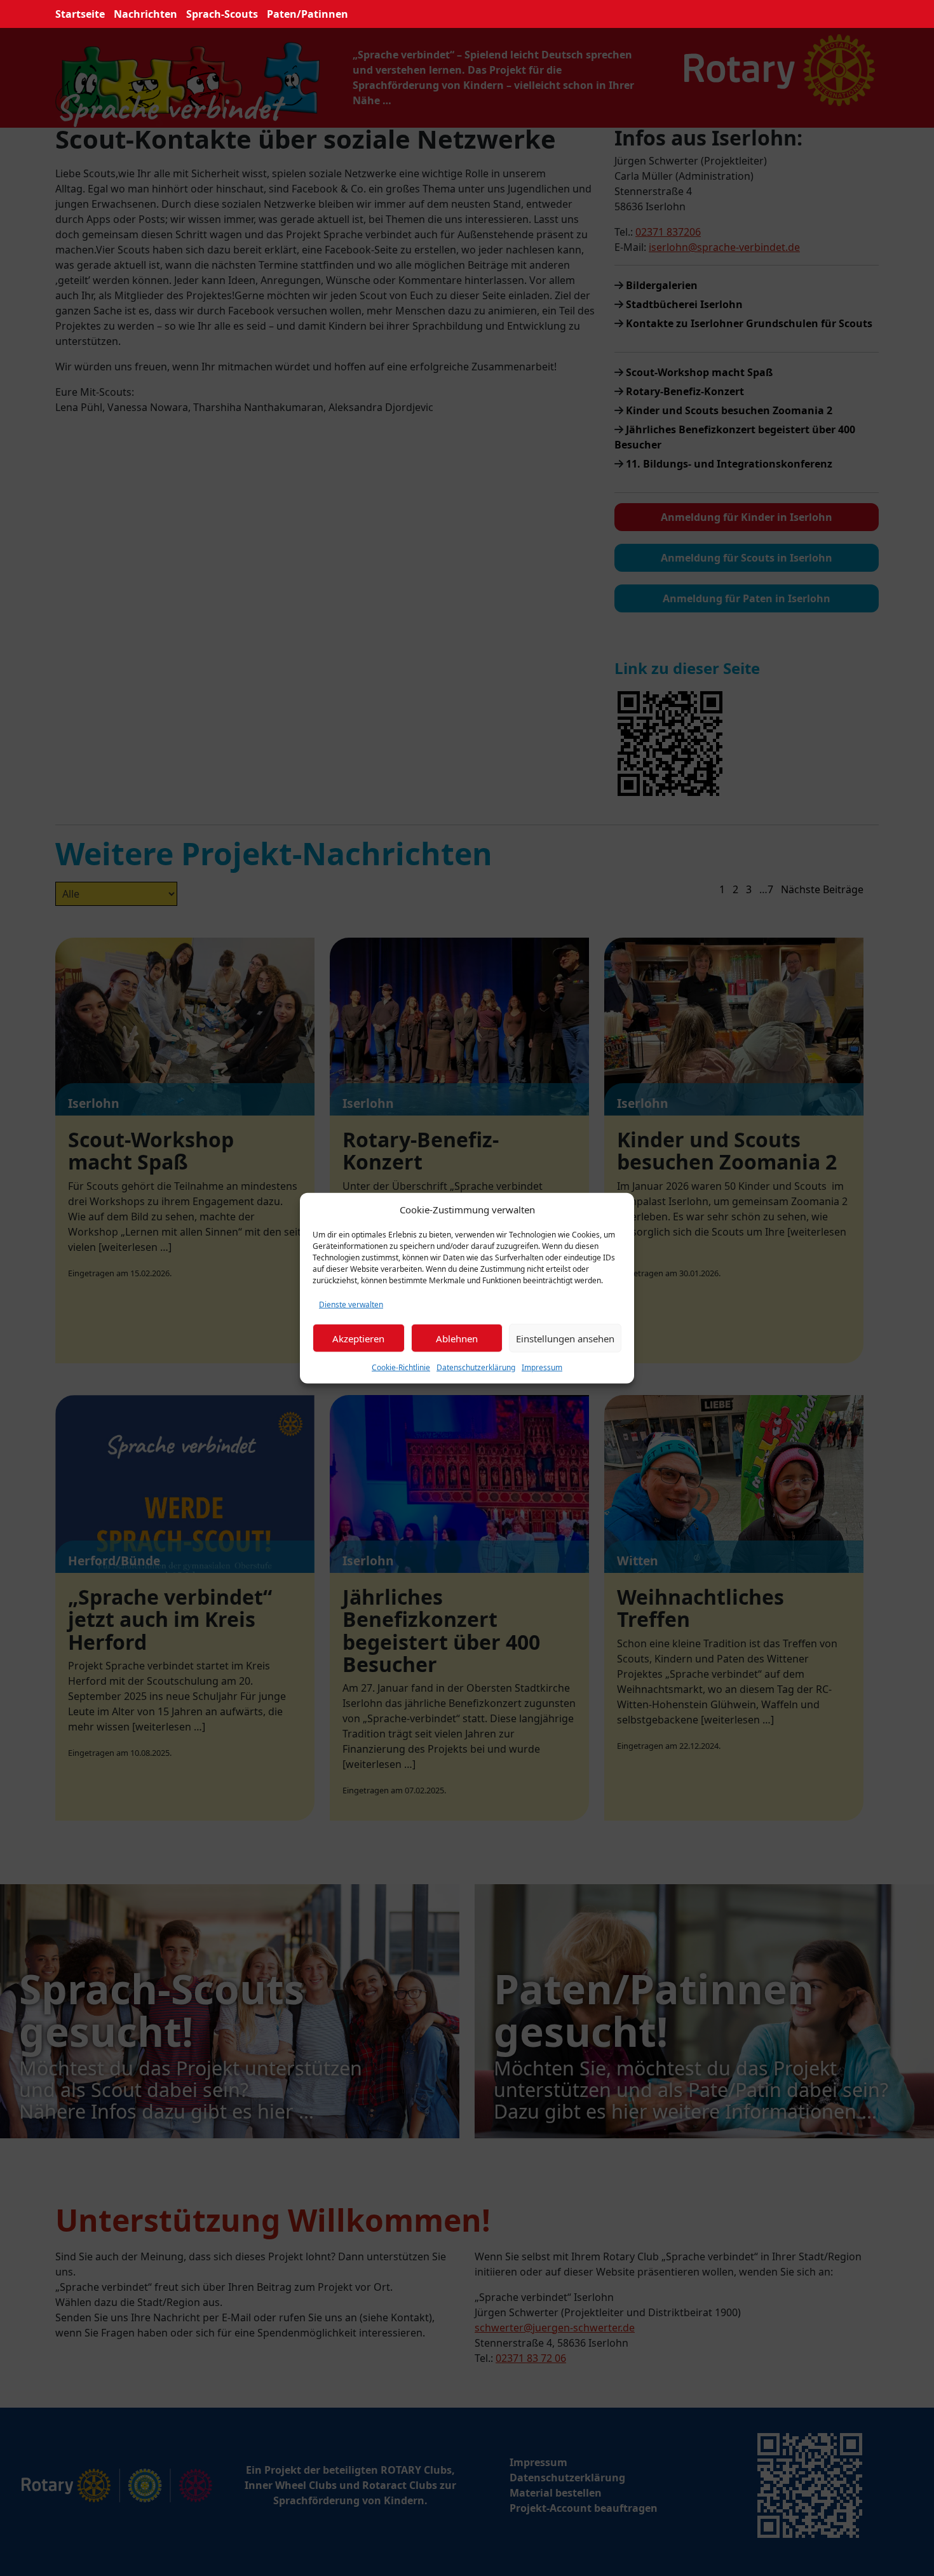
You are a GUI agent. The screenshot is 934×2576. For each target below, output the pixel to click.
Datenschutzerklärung (476, 1367)
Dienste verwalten (351, 1305)
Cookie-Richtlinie (401, 1367)
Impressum (542, 1367)
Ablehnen (457, 1338)
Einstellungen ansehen (565, 1338)
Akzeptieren (358, 1338)
